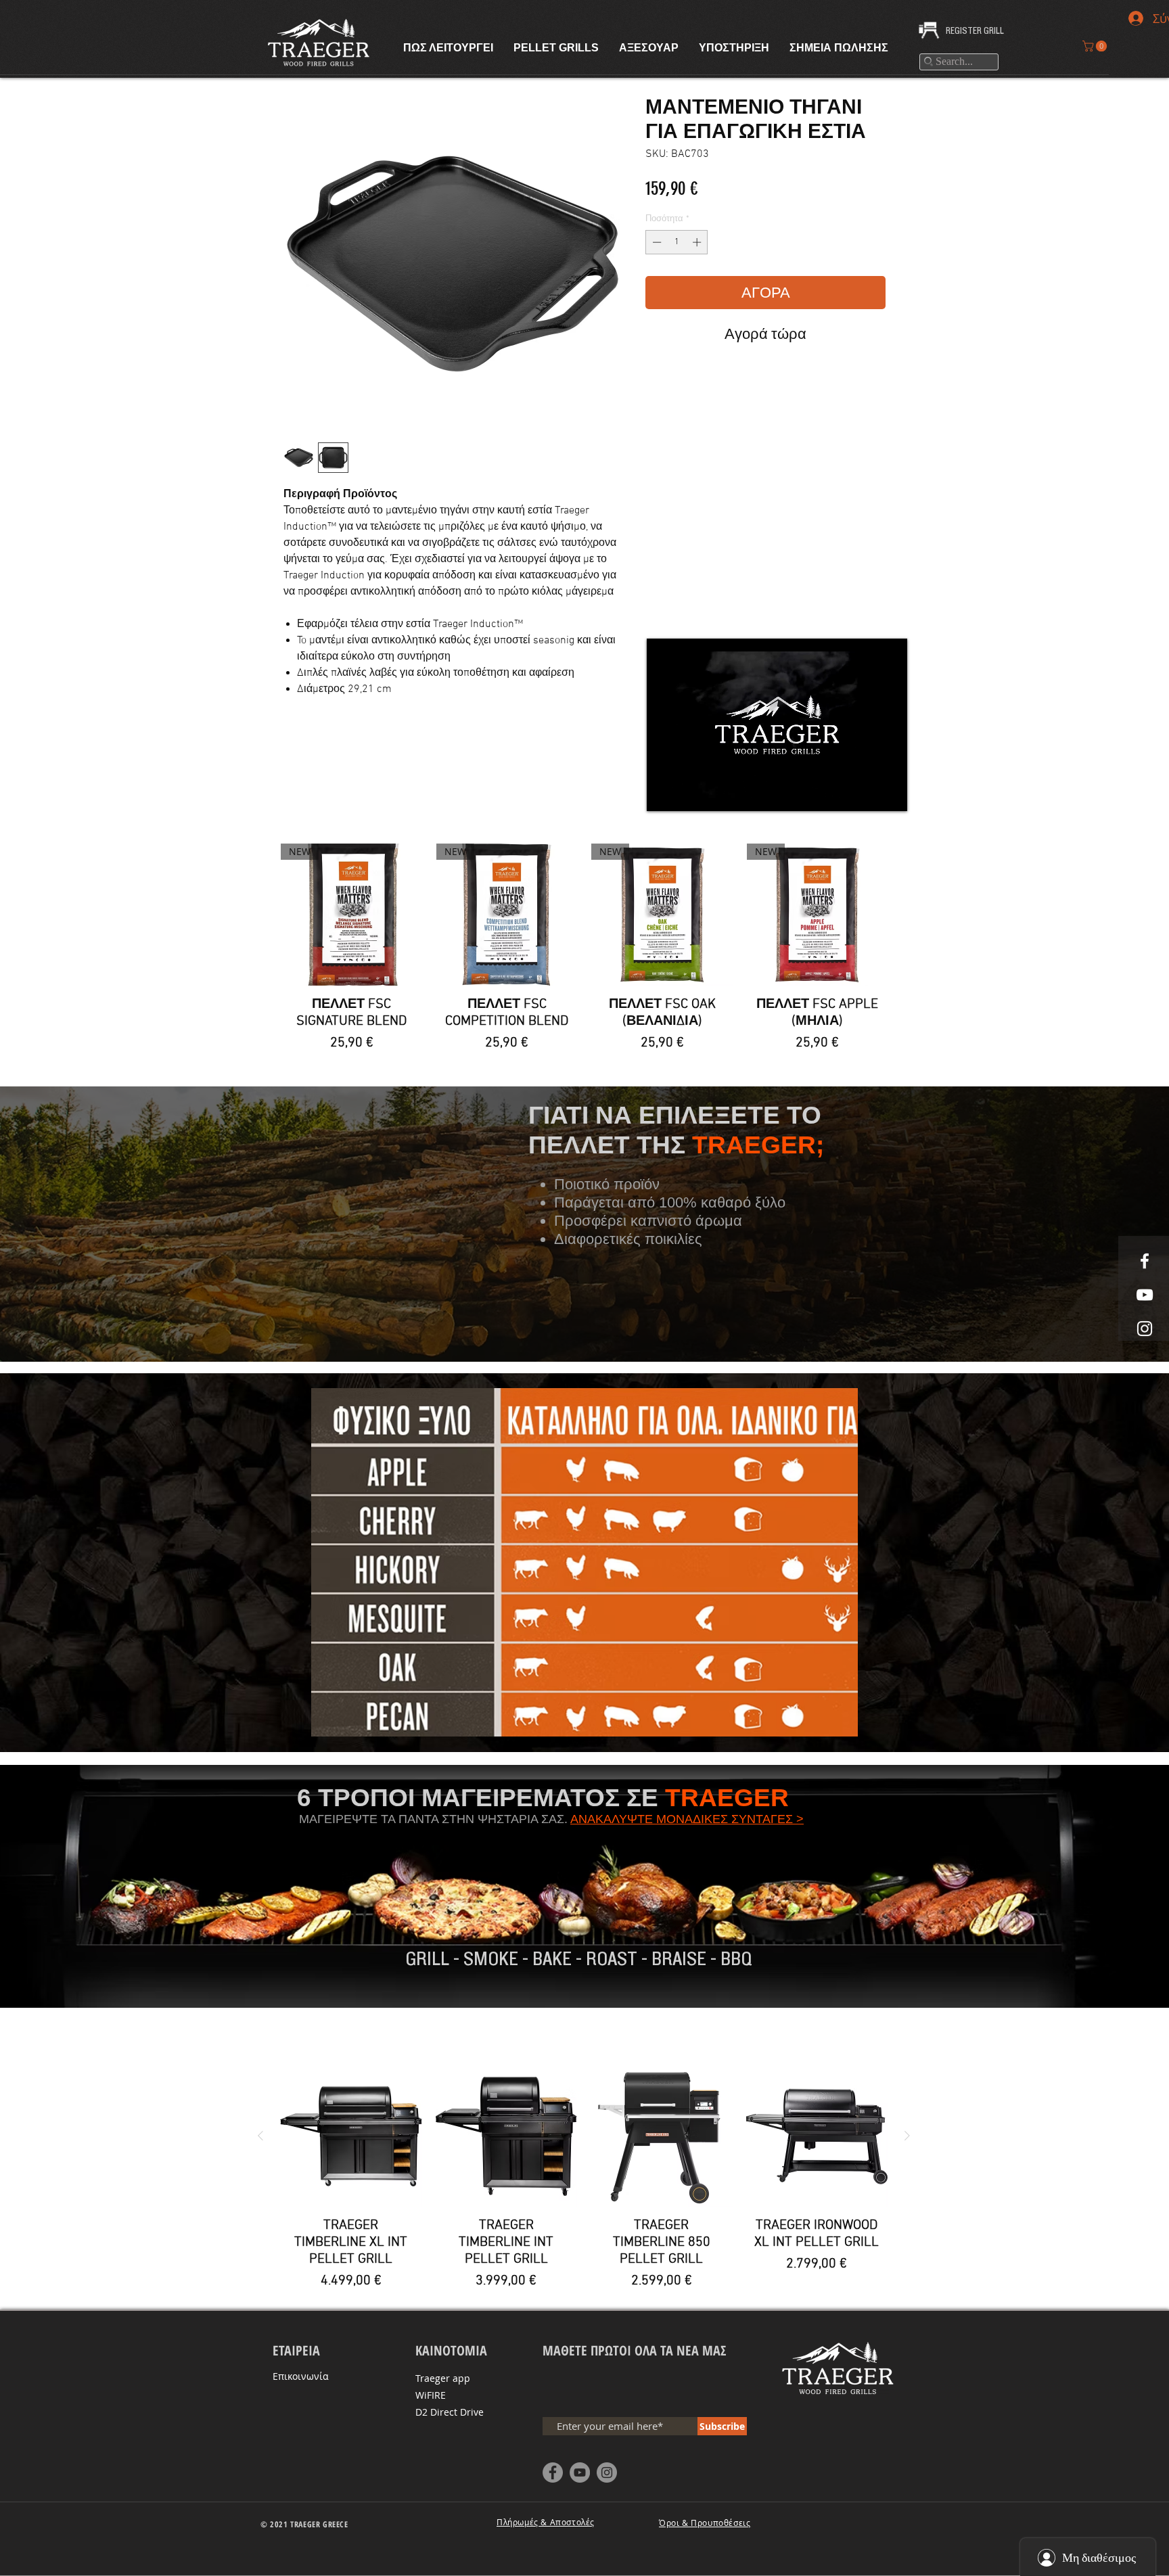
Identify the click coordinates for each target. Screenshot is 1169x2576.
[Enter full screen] (889, 793)
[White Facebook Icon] (1145, 1261)
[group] (584, 952)
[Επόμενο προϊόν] (907, 2136)
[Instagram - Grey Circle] (607, 2472)
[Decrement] (656, 242)
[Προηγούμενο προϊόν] (260, 2136)
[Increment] (698, 242)
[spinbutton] (677, 242)
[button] (1096, 46)
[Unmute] (687, 793)
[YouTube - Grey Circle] (580, 2472)
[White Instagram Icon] (1145, 1329)
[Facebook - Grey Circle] (553, 2472)
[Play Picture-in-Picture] (866, 793)
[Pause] (664, 793)
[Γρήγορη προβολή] (351, 2136)
